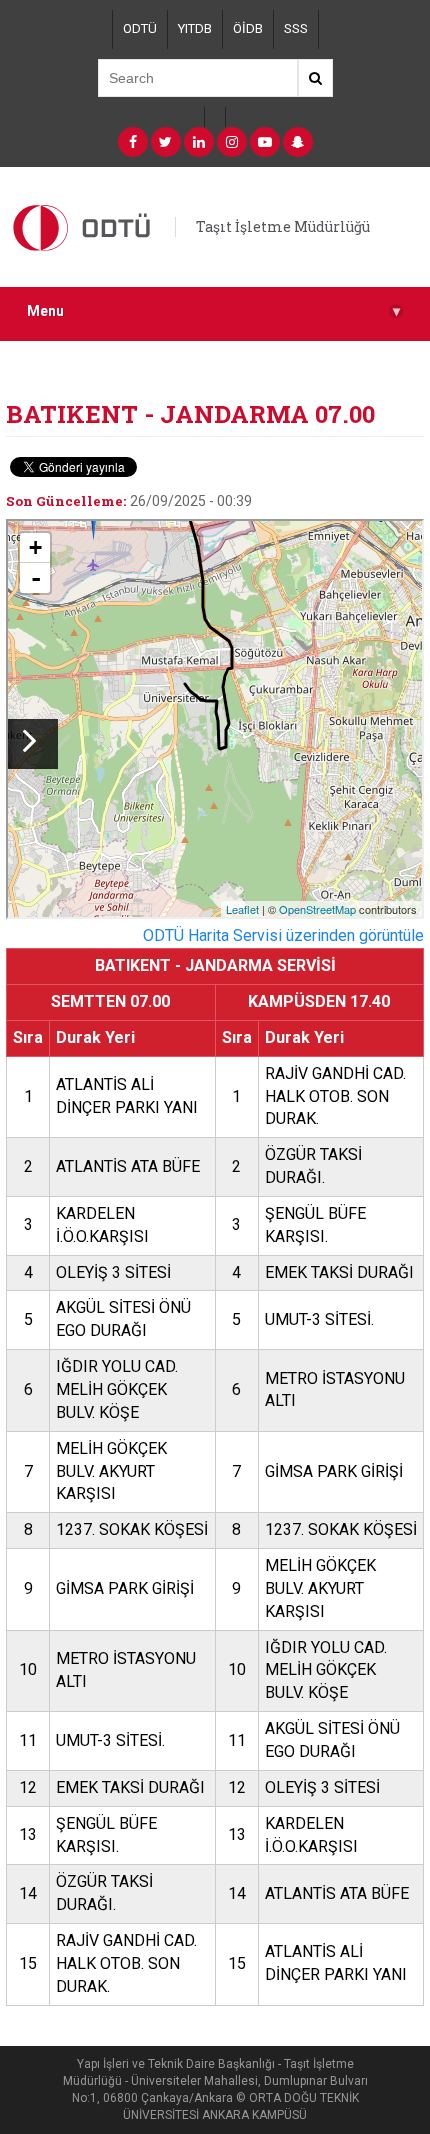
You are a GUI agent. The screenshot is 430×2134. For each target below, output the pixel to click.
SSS (296, 28)
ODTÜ (140, 28)
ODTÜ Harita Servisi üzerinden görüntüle (283, 935)
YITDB (195, 28)
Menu (213, 311)
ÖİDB (248, 28)
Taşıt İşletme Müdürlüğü (283, 226)
